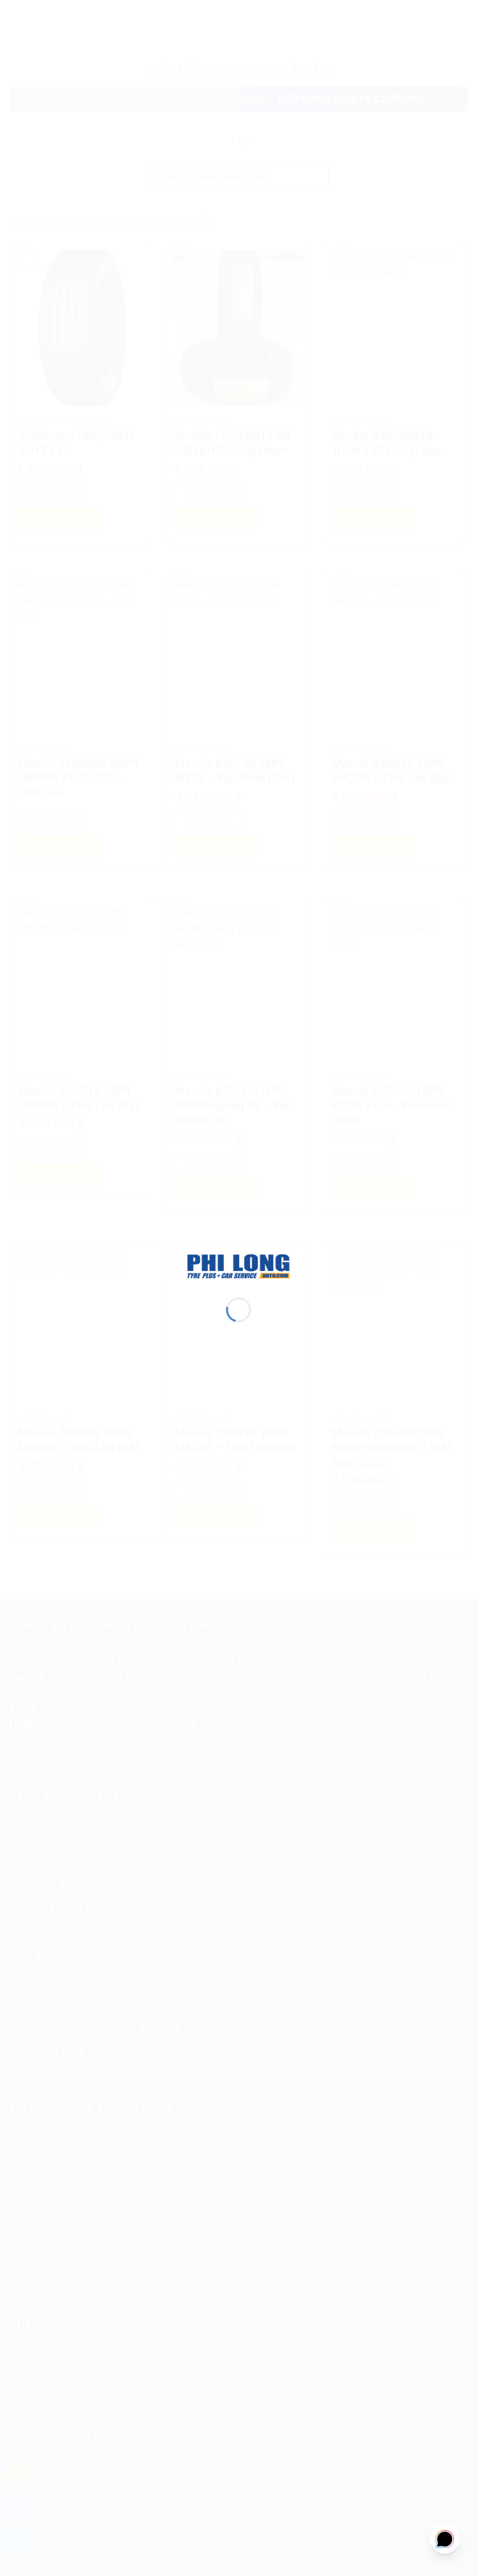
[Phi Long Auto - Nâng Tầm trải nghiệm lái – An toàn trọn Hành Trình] (238, 1265)
